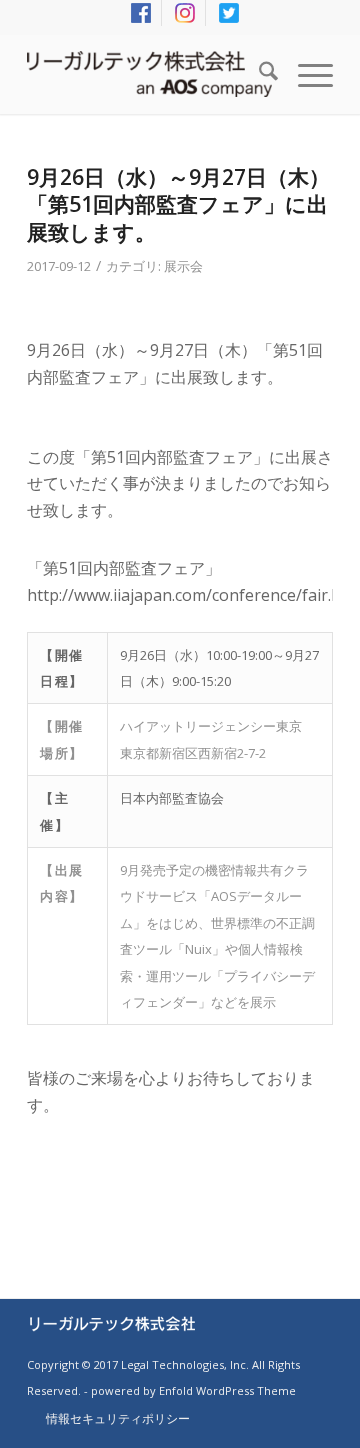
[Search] (258, 74)
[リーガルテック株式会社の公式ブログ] (149, 74)
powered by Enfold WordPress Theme (193, 1390)
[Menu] (305, 74)
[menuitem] (141, 13)
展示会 (183, 266)
